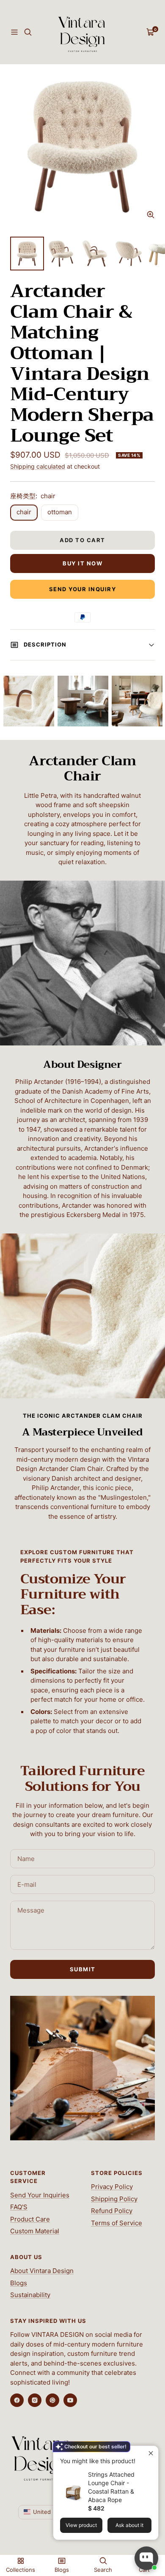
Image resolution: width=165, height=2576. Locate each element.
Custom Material (35, 2231)
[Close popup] (151, 2453)
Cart (144, 2570)
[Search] (28, 32)
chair (24, 512)
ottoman (60, 512)
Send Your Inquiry (83, 589)
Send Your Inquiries (40, 2195)
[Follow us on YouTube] (70, 2400)
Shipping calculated (38, 466)
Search (103, 2570)
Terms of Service (117, 2223)
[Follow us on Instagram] (35, 2400)
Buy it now (82, 563)
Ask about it (129, 2525)
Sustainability (30, 2295)
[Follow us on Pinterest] (52, 2400)
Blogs (19, 2283)
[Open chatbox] (146, 2558)
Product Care (30, 2219)
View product (81, 2525)
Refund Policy (112, 2211)
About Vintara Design (42, 2271)
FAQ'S (19, 2207)
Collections (21, 2570)
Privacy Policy (112, 2187)
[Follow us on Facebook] (17, 2400)
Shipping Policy (114, 2199)
